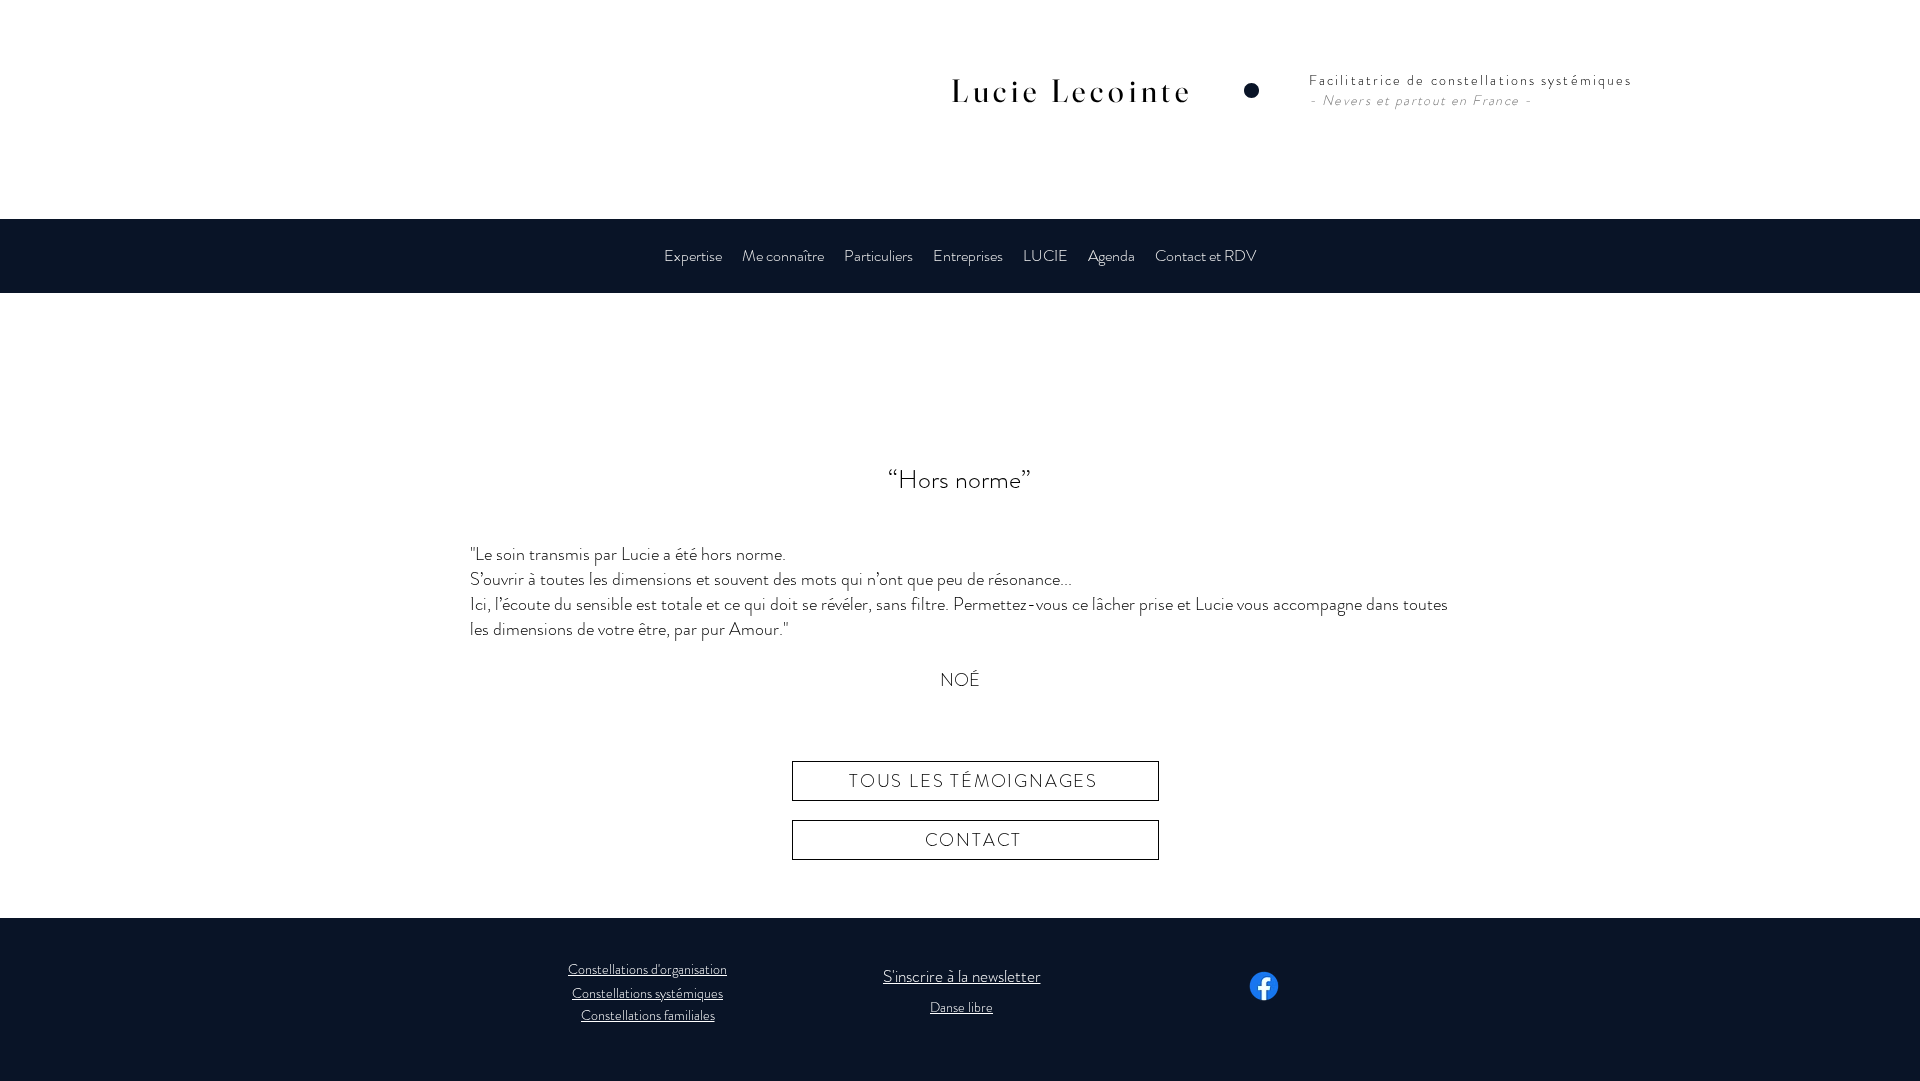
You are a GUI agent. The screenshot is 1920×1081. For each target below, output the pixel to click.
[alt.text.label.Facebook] (1264, 986)
